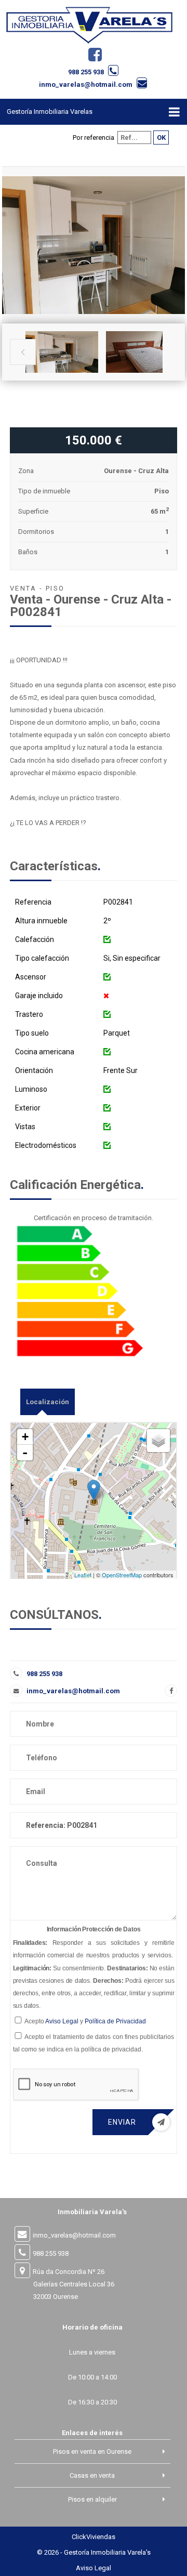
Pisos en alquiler (92, 2499)
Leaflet (83, 1575)
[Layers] (158, 1441)
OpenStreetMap (122, 1575)
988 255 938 (86, 72)
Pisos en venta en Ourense (92, 2451)
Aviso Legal (62, 2021)
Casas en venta (92, 2475)
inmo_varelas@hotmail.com (86, 84)
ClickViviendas (94, 2537)
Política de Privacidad (115, 2021)
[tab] (48, 1402)
